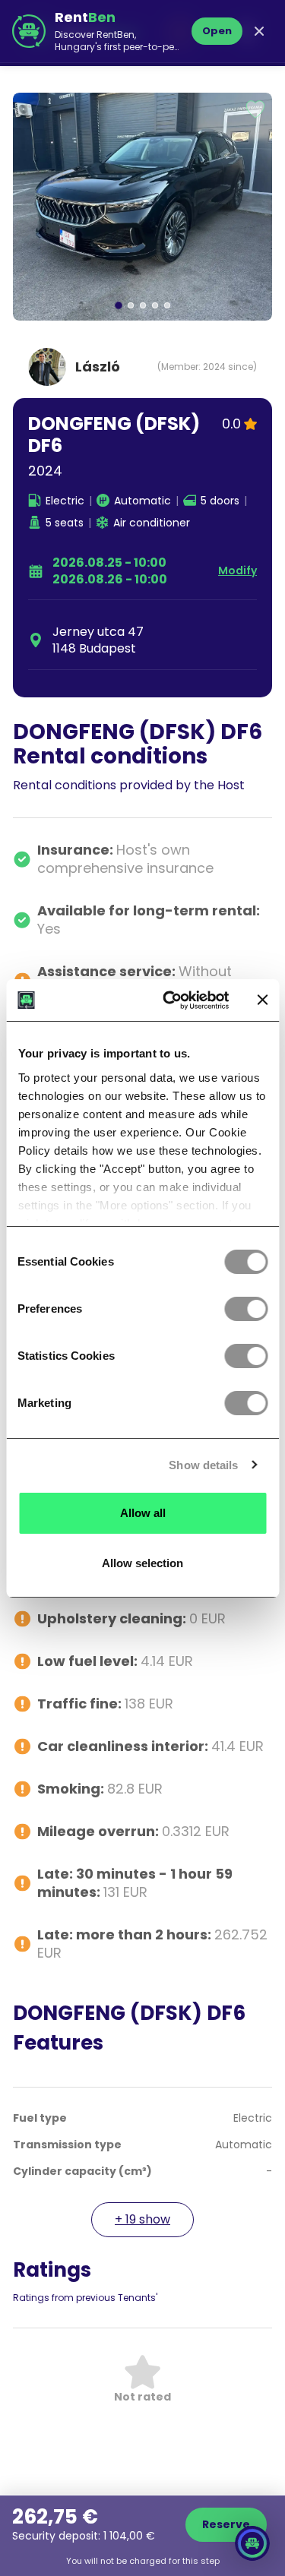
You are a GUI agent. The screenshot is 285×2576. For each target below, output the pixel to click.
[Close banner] (262, 1000)
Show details (203, 1465)
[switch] (246, 1309)
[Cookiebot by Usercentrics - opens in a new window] (170, 1000)
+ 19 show (142, 2219)
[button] (142, 207)
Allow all (143, 1513)
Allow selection (142, 1563)
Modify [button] (237, 571)
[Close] (259, 31)
